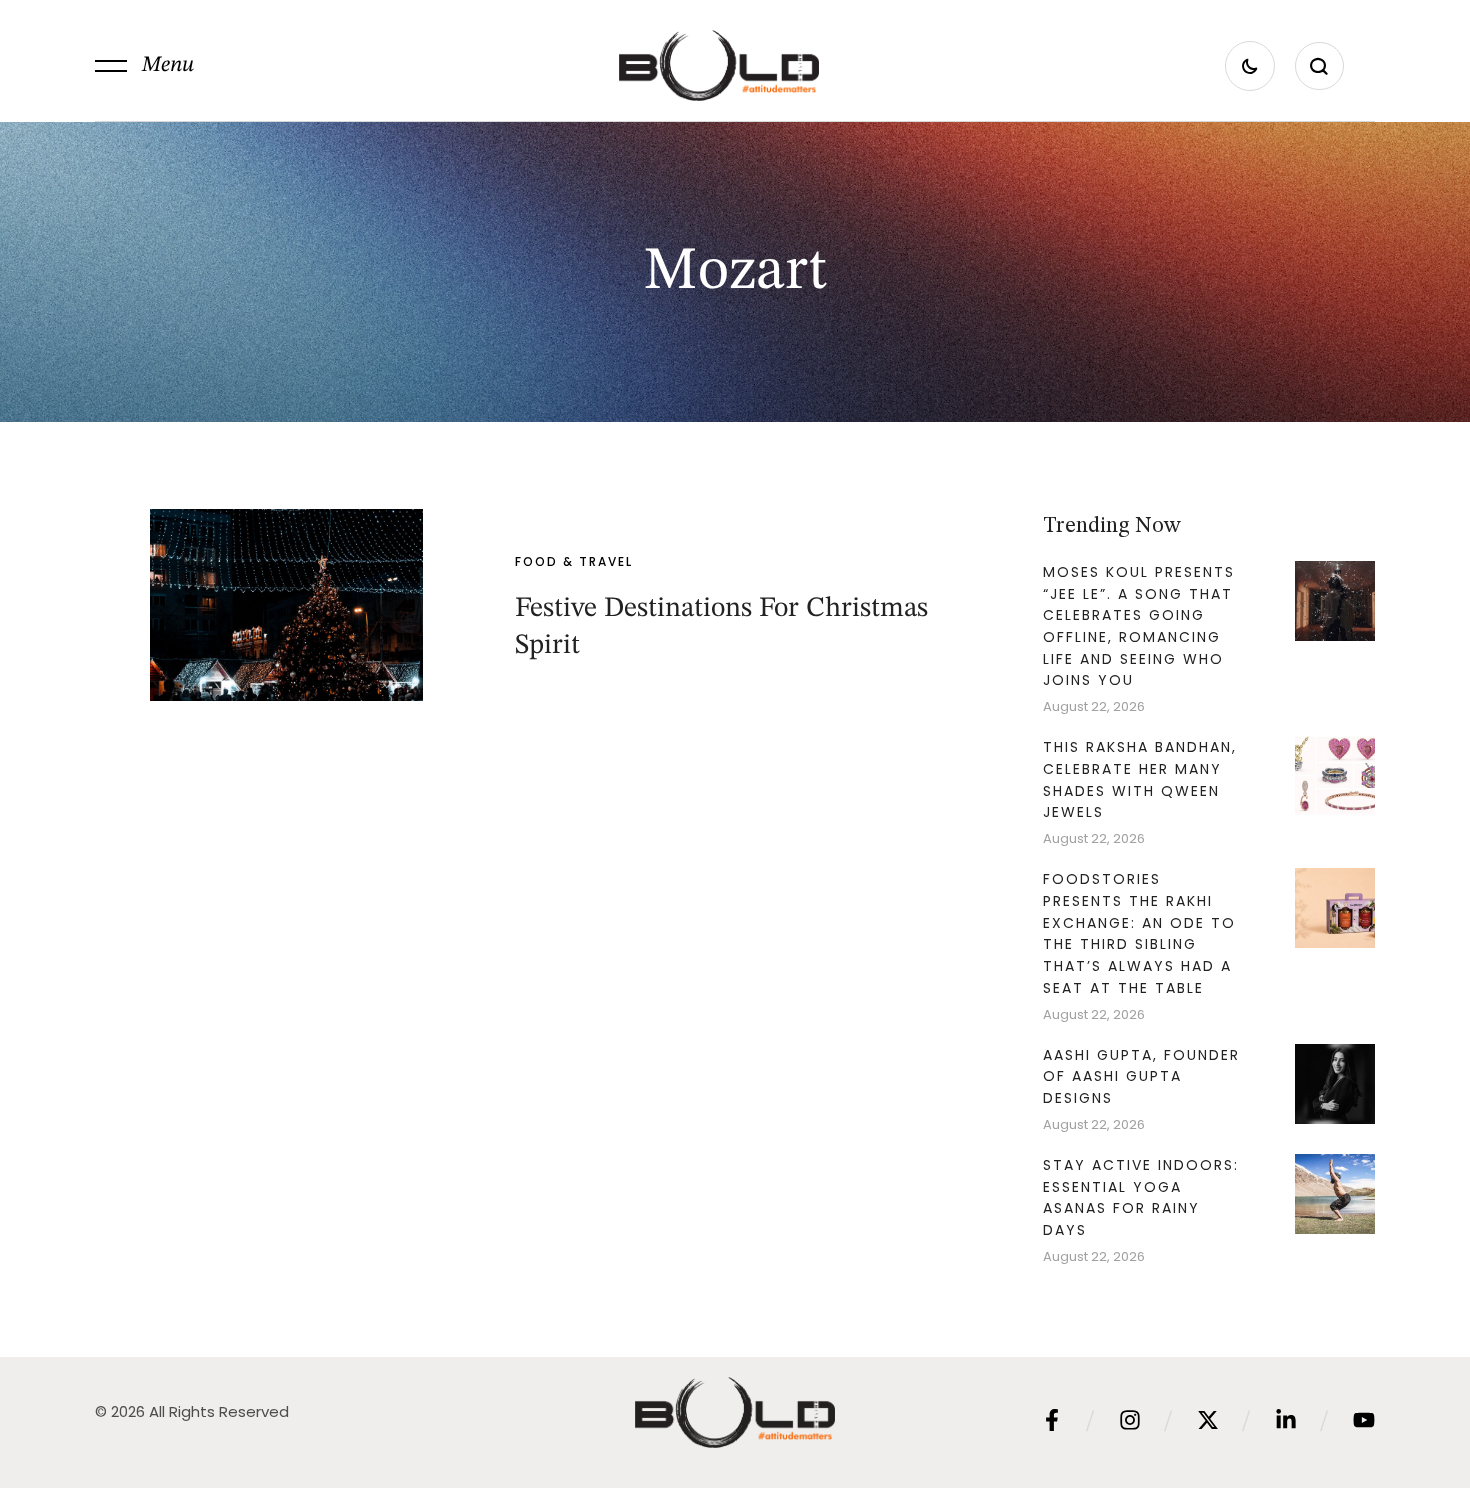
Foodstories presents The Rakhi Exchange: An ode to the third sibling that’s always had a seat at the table (1139, 933)
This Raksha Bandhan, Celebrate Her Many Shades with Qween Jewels (1140, 779)
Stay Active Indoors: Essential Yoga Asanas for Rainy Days (1141, 1197)
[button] (144, 66)
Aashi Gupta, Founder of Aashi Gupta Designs (1141, 1076)
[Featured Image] (286, 605)
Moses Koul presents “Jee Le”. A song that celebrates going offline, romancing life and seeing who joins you (1139, 626)
